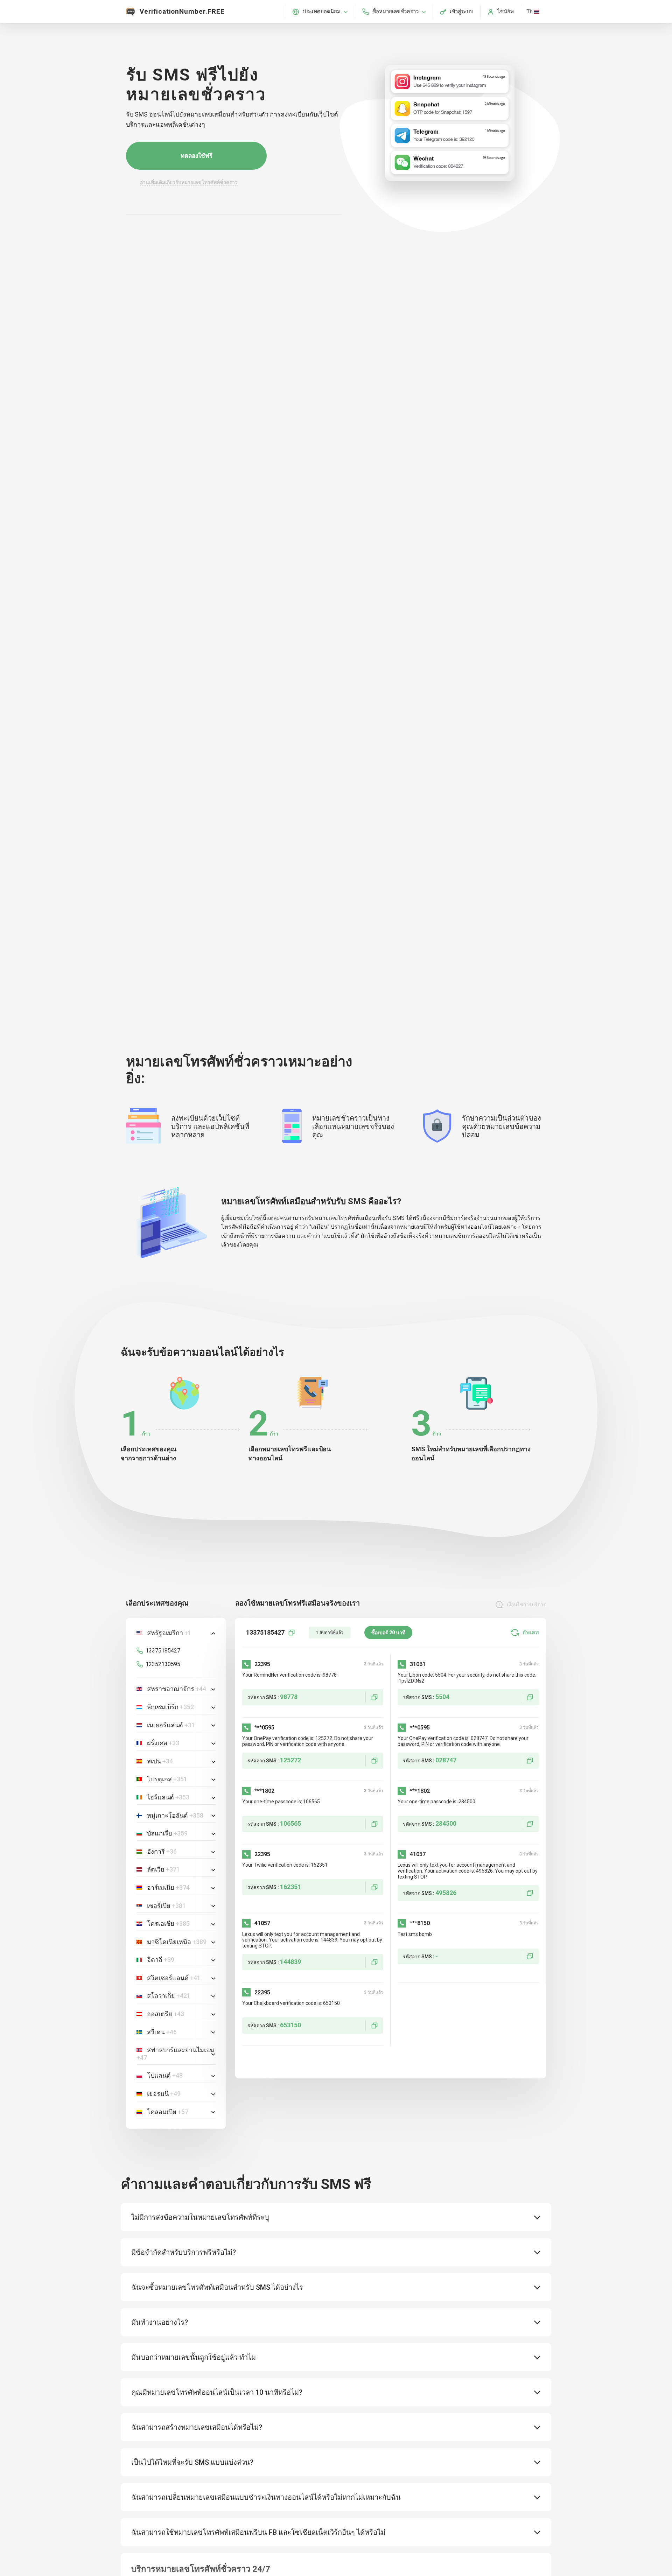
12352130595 (163, 1664)
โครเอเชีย (168, 1924)
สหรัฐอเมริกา (169, 1633)
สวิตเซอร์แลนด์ (174, 1978)
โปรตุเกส (167, 1779)
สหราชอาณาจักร (177, 1689)
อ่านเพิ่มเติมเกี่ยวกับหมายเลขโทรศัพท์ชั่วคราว (189, 182)
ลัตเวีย (163, 1869)
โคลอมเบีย (168, 2112)
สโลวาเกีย (169, 1996)
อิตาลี (161, 1960)
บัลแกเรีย (167, 1833)
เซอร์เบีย (166, 1906)
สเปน (160, 1761)
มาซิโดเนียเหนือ (177, 1942)
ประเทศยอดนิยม (322, 12)
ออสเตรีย (166, 2014)
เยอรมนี (164, 2094)
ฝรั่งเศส (163, 1743)
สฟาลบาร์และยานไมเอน (175, 2054)
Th (530, 12)
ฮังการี (162, 1851)
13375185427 (163, 1651)
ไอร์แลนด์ (168, 1797)
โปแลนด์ (165, 2075)
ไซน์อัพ (506, 12)
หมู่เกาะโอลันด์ (175, 1815)
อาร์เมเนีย (168, 1887)
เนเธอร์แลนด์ (171, 1725)
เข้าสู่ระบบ (462, 12)
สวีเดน (162, 2032)
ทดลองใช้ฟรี (197, 156)
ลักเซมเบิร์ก (170, 1707)
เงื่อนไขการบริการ (526, 1605)
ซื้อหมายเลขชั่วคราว (395, 12)
